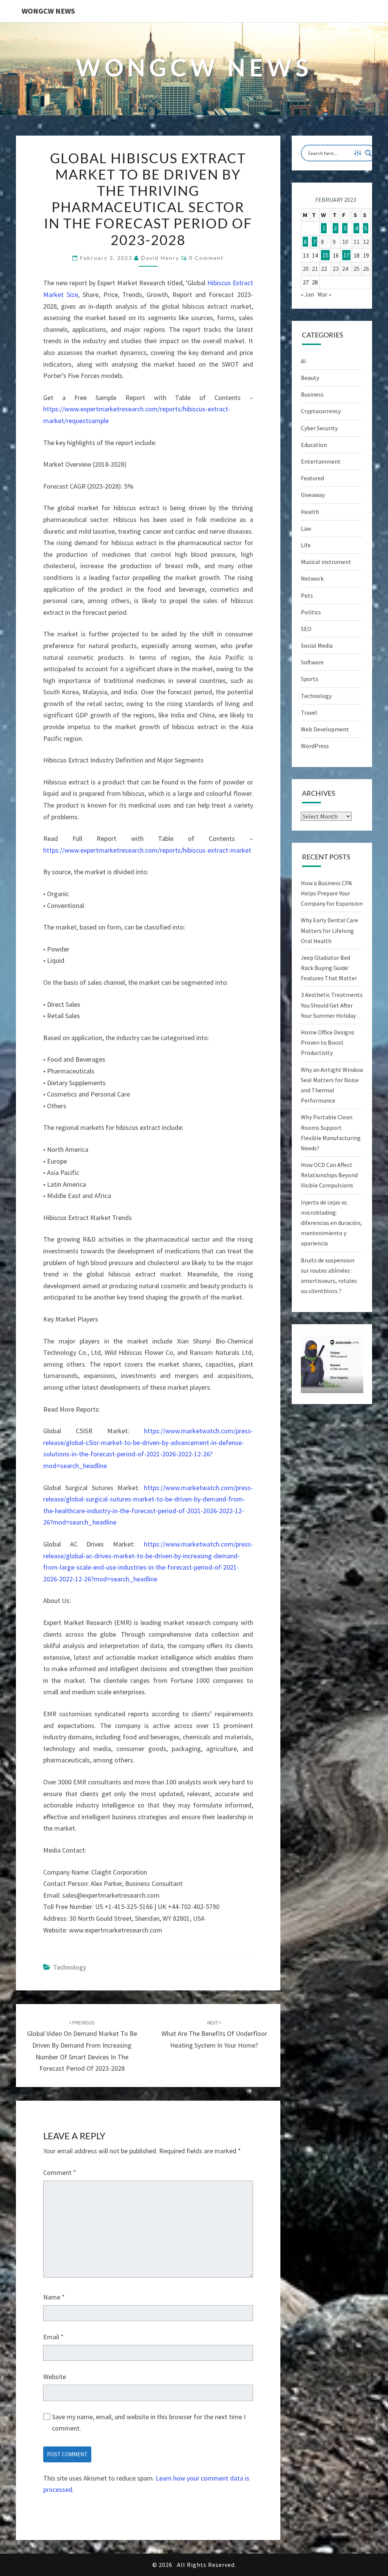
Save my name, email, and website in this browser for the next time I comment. (149, 2423)
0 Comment (206, 258)
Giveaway (313, 495)
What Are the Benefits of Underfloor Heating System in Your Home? (214, 2034)
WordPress (315, 746)
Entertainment (321, 461)
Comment (60, 2172)
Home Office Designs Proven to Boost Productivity (328, 1042)
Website (55, 2377)
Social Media (317, 645)
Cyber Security (319, 428)
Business (312, 394)
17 (346, 255)
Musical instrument (326, 562)
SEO (306, 629)
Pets (307, 595)
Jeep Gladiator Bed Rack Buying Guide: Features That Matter (329, 968)
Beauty (310, 378)
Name (54, 2297)
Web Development (325, 729)
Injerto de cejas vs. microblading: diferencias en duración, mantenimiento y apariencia (331, 1223)
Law (306, 528)
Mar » (324, 294)
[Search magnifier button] (368, 153)
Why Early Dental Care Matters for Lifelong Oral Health (329, 930)
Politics (311, 612)
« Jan (307, 294)
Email (53, 2337)
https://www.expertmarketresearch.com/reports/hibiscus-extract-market (147, 850)
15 (325, 255)
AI (304, 361)
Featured (312, 478)
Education (314, 445)
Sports (310, 679)
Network (312, 578)
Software (312, 662)
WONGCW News (48, 11)
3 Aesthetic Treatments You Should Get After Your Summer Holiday (332, 1005)
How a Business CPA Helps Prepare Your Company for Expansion (332, 893)
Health (310, 512)
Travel (309, 712)
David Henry (160, 258)
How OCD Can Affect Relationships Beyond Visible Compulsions (329, 1175)
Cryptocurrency (321, 411)
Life (306, 545)
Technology (70, 1967)
